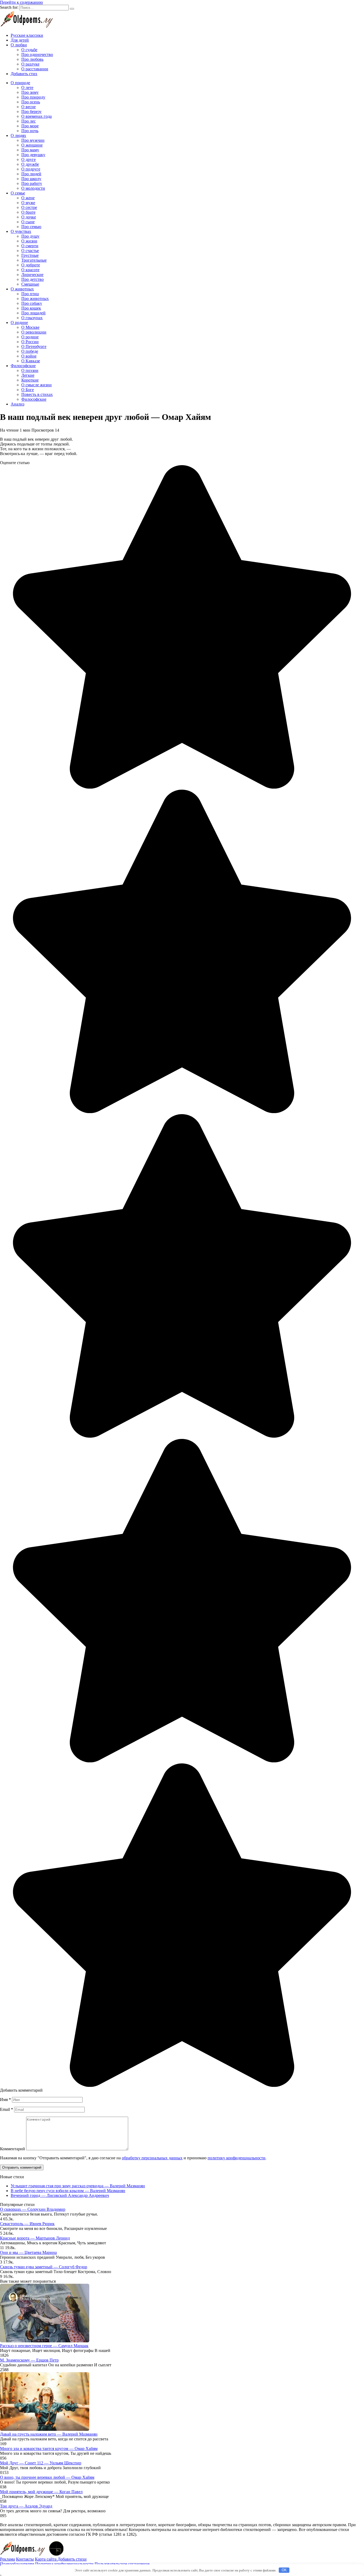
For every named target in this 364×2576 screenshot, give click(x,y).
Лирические (32, 275)
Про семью (31, 227)
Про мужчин (33, 140)
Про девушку (33, 155)
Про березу (31, 111)
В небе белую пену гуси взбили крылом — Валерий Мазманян (68, 2191)
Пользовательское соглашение (122, 2564)
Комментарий (13, 2149)
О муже (28, 203)
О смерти (30, 246)
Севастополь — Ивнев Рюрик (27, 2224)
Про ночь (30, 131)
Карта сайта (46, 2559)
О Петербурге (34, 346)
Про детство (33, 279)
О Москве (30, 327)
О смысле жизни (37, 385)
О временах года (37, 116)
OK (284, 2570)
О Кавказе (31, 361)
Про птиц (30, 294)
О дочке (29, 217)
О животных (22, 289)
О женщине (32, 145)
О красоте (30, 270)
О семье (18, 193)
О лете (27, 88)
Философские (23, 366)
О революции (34, 332)
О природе (20, 83)
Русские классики (27, 35)
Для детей (20, 40)
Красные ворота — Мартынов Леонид (35, 2238)
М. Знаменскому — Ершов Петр (29, 2360)
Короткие (30, 380)
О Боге (28, 390)
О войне (29, 356)
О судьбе (29, 50)
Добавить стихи (72, 2559)
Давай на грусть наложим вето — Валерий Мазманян (49, 2434)
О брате (28, 212)
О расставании (35, 69)
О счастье (30, 251)
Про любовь (32, 59)
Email (7, 2109)
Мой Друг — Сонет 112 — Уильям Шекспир (41, 2463)
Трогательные (34, 260)
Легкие (28, 375)
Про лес (29, 121)
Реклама (7, 2559)
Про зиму (30, 92)
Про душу (30, 236)
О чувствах (21, 231)
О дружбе (30, 164)
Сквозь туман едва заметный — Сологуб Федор (44, 2267)
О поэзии (30, 370)
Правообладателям (17, 2564)
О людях (18, 135)
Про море (30, 126)
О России (30, 342)
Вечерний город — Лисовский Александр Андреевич (60, 2195)
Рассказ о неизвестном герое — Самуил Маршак (44, 2346)
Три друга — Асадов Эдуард (26, 2506)
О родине (19, 322)
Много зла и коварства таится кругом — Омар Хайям (49, 2449)
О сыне (28, 222)
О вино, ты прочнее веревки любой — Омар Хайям (47, 2477)
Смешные (30, 284)
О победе (30, 351)
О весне (29, 107)
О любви (19, 45)
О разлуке (30, 64)
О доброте (31, 265)
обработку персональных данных (152, 2158)
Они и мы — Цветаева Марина (28, 2252)
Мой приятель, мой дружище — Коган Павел (41, 2492)
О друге (29, 159)
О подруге (31, 169)
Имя (5, 2100)
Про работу (32, 183)
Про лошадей (33, 313)
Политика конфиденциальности (64, 2564)
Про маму (30, 150)
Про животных (35, 299)
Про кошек (31, 308)
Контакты (25, 2559)
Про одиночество (37, 54)
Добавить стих (24, 74)
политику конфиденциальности (236, 2158)
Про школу (31, 179)
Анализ (17, 404)
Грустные (30, 255)
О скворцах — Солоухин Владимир (33, 2209)
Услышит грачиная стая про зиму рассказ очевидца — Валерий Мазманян (78, 2186)
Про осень (31, 102)
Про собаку (32, 303)
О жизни (29, 241)
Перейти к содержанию (21, 2)
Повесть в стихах (37, 394)
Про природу (33, 97)
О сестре (29, 207)
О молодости (33, 188)
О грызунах (32, 318)
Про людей (31, 174)
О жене (28, 198)
